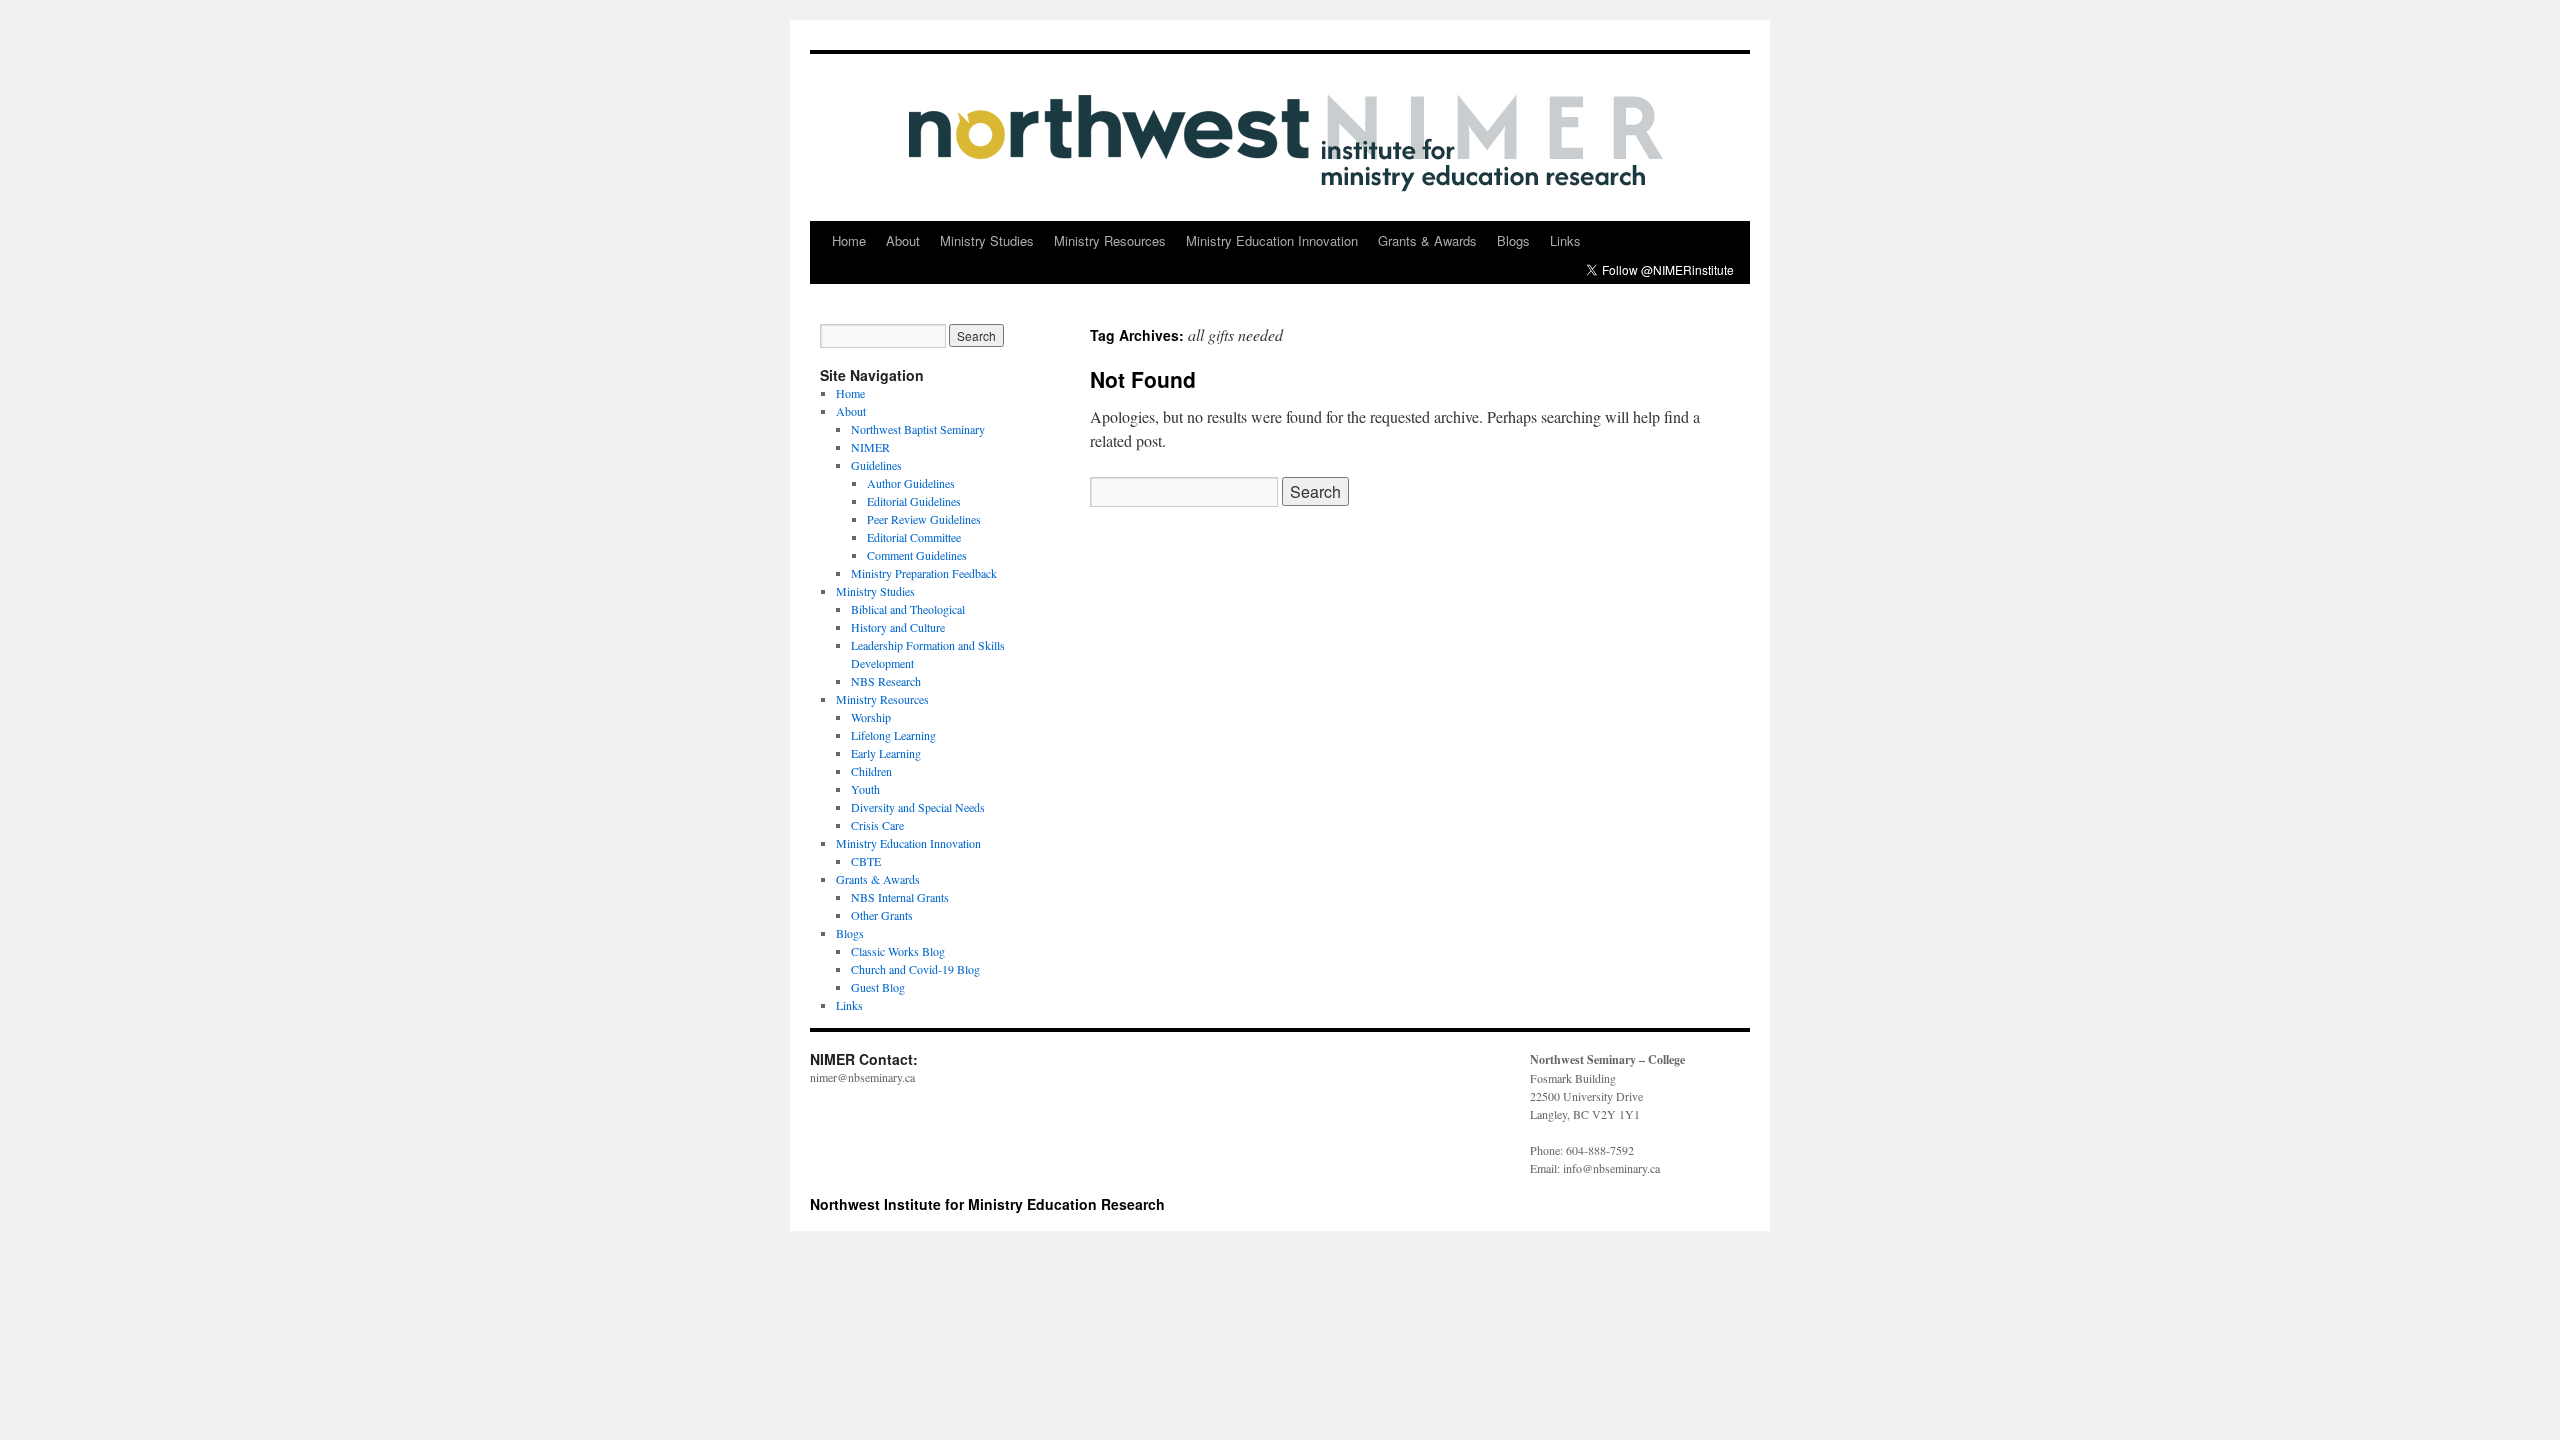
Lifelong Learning (893, 735)
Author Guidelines (911, 483)
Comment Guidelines (917, 555)
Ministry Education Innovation (1272, 240)
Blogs (1513, 240)
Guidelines (876, 465)
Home (849, 240)
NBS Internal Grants (900, 897)
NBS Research (886, 681)
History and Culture (898, 627)
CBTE (866, 861)
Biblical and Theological (908, 609)
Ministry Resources (1110, 240)
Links (1565, 240)
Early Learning (886, 753)
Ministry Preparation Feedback (924, 573)
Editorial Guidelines (914, 501)
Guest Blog (878, 987)
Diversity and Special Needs (918, 807)
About (903, 240)
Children (871, 771)
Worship (871, 717)
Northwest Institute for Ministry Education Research (987, 1204)
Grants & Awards (1427, 240)
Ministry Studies (987, 240)
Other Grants (882, 915)
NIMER (870, 447)
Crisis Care (877, 825)
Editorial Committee (914, 537)
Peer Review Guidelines (924, 519)
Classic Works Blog (898, 951)
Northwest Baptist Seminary (918, 429)
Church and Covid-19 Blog (915, 969)
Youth (865, 789)
